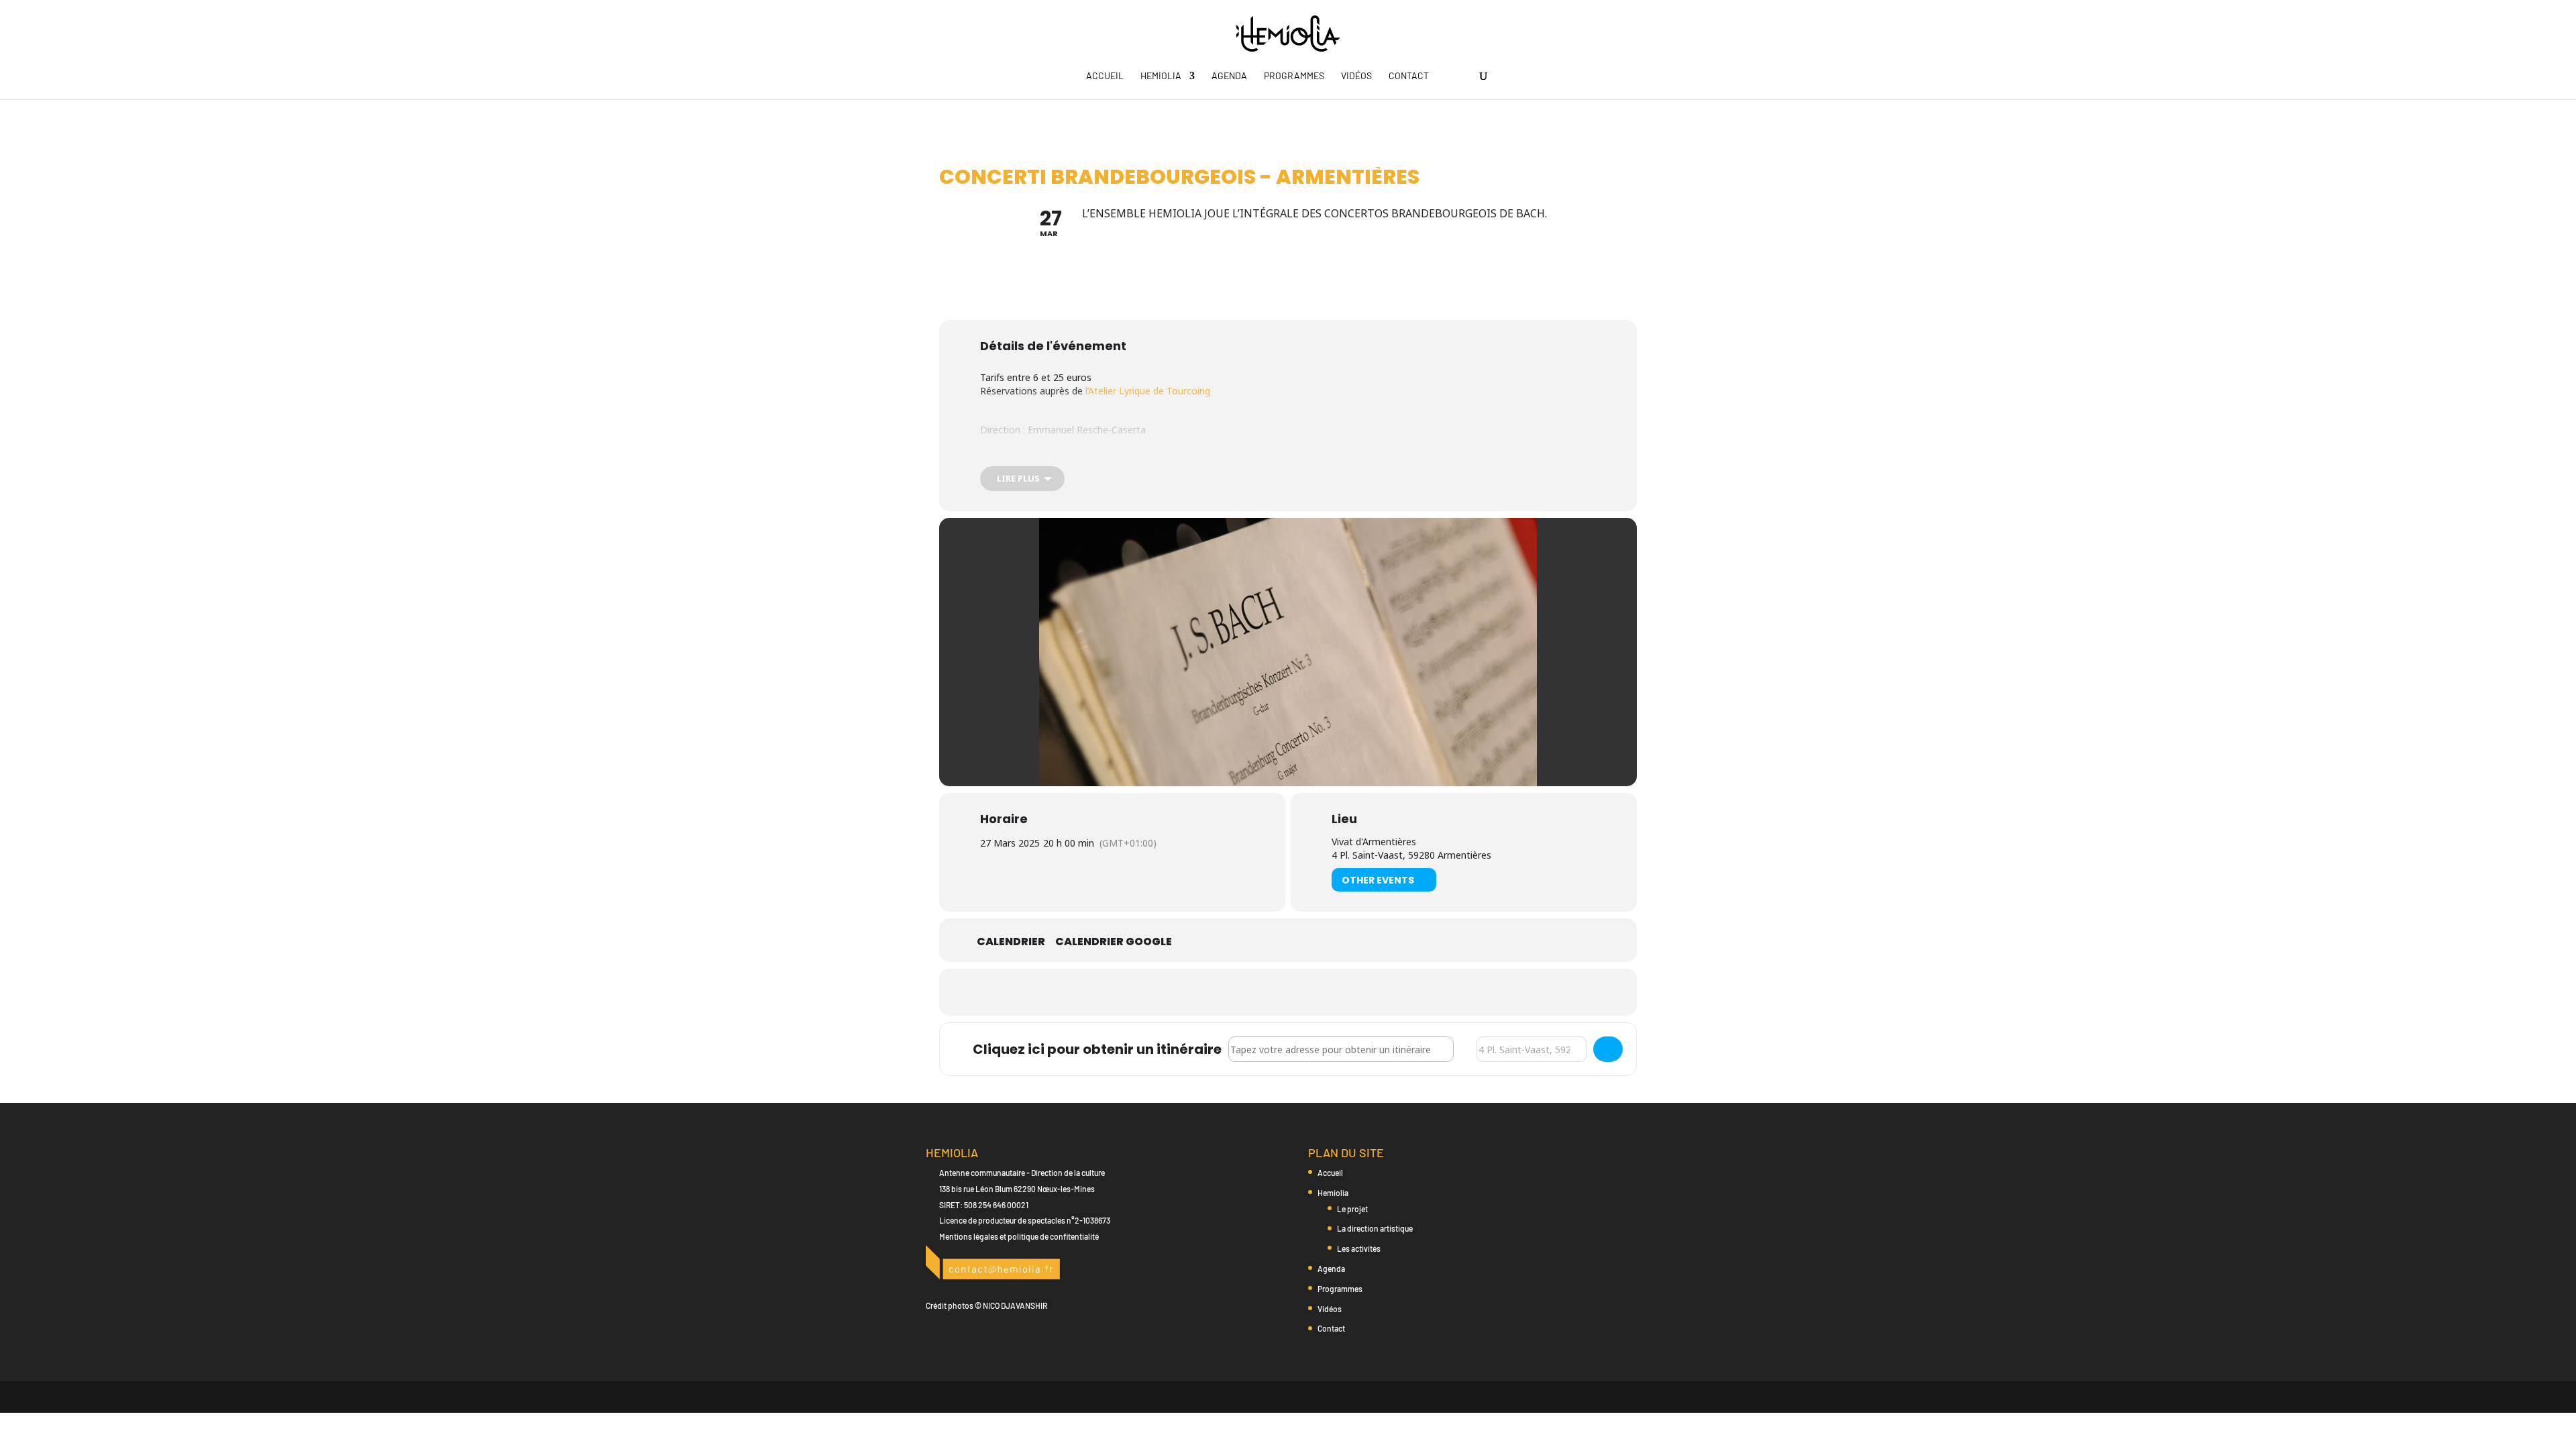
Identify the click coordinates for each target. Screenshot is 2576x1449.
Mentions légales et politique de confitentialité (1019, 1236)
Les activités (1359, 1248)
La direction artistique (1375, 1228)
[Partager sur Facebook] (1254, 992)
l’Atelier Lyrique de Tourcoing (1148, 391)
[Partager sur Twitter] (1288, 992)
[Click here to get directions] (1608, 1049)
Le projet (1352, 1209)
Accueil (1105, 76)
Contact (1409, 76)
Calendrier (1011, 942)
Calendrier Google (1114, 942)
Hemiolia (1161, 76)
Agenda (1229, 76)
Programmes (1294, 76)
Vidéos (1356, 76)
